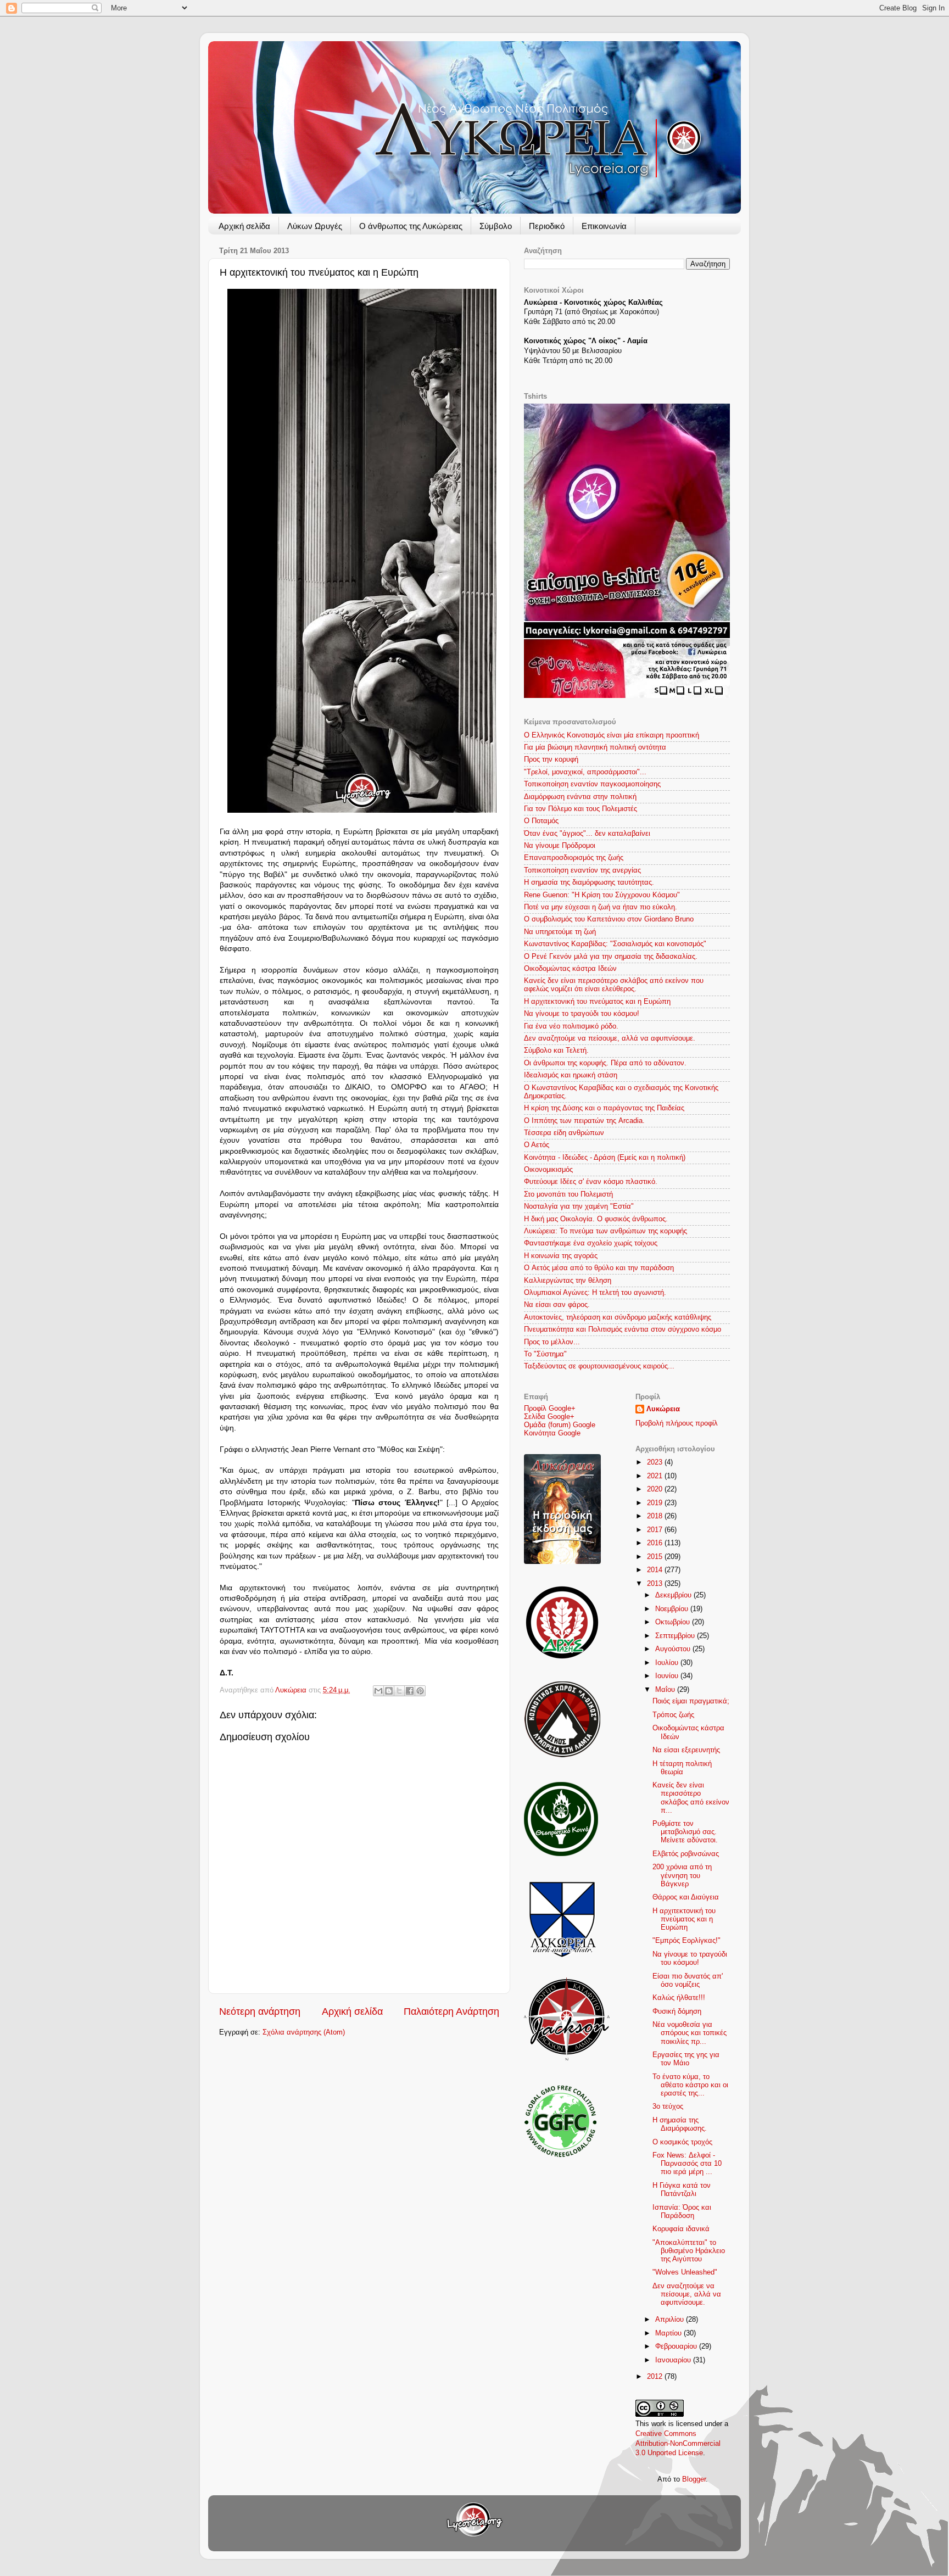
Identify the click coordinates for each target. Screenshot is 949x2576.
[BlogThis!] (389, 1691)
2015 (656, 1557)
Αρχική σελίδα (244, 226)
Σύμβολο (496, 226)
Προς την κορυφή (551, 759)
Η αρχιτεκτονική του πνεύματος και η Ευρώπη (597, 1002)
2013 (656, 1584)
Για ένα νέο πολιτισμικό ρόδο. (571, 1026)
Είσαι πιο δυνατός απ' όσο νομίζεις (688, 1980)
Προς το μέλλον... (552, 1342)
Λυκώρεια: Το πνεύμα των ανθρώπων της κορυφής (605, 1231)
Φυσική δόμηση (677, 2011)
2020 (656, 1489)
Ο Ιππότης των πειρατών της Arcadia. (584, 1121)
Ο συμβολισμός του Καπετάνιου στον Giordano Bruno (609, 919)
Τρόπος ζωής (673, 1715)
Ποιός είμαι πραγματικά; (691, 1701)
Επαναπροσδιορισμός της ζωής (574, 858)
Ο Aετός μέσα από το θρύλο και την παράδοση (599, 1268)
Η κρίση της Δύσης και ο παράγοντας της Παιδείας (604, 1108)
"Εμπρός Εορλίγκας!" (686, 1941)
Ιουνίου (668, 1676)
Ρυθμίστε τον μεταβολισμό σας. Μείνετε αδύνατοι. (685, 1832)
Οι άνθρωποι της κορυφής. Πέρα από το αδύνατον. (605, 1063)
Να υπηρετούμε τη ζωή (560, 932)
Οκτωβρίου (674, 1622)
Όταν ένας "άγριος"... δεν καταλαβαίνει (587, 834)
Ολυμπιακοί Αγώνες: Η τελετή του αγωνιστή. (595, 1293)
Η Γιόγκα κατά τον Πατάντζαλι (682, 2190)
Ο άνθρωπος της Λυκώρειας (411, 226)
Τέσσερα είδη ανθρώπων (564, 1133)
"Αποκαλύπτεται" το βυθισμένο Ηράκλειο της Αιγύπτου (689, 2251)
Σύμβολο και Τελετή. (556, 1050)
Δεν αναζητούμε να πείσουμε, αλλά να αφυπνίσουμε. (610, 1038)
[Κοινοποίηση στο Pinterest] (420, 1691)
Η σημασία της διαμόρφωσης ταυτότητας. (589, 882)
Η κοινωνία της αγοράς (561, 1256)
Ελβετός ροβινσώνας (686, 1854)
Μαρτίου (669, 2333)
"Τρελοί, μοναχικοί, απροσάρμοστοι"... (585, 772)
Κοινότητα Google (552, 1433)
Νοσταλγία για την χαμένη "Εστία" (579, 1206)
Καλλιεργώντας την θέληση (568, 1281)
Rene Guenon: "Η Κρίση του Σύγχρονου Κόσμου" (602, 895)
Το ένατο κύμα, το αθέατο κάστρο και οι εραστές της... (690, 2085)
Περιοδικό (547, 226)
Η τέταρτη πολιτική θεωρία (682, 1768)
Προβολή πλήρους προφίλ (677, 1423)
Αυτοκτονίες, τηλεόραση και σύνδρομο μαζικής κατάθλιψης (618, 1317)
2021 (656, 1476)
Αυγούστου (674, 1649)
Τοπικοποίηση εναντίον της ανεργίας (582, 870)
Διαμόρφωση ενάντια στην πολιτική (580, 797)
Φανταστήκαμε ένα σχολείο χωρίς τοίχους (591, 1243)
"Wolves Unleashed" (685, 2272)
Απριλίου (671, 2320)
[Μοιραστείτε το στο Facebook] (410, 1691)
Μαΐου (666, 1690)
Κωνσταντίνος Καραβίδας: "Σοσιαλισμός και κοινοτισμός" (615, 944)
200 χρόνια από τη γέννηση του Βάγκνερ (682, 1875)
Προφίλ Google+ (550, 1409)
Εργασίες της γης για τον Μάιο (686, 2059)
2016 (656, 1543)
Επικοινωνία (604, 226)
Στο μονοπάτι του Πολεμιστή (568, 1194)
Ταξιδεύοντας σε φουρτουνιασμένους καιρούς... (599, 1366)
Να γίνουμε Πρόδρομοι (560, 846)
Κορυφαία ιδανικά (681, 2229)
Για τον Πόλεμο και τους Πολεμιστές (580, 809)
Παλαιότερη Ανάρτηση (451, 2011)
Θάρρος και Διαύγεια (686, 1897)
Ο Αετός (537, 1145)
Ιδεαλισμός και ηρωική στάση (571, 1075)
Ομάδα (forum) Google (560, 1425)
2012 (656, 2377)
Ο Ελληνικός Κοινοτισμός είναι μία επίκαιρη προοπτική (612, 735)
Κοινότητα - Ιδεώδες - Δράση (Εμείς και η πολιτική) (605, 1158)
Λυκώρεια (292, 1690)
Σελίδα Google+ (549, 1417)
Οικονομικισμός (548, 1170)
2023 (656, 1462)
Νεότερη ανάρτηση (260, 2011)
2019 (656, 1503)
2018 (656, 1516)
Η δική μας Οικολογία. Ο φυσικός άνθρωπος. (596, 1219)
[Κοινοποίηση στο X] (399, 1691)
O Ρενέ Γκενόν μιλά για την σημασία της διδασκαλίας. (611, 957)
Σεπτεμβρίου (676, 1636)
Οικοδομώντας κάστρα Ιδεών (570, 969)
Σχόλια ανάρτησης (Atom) (304, 2032)
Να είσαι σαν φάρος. (557, 1305)
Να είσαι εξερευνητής (686, 1750)
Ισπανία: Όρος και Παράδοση (682, 2212)
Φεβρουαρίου (677, 2346)
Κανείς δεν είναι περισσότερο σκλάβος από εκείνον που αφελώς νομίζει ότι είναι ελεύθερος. (614, 985)
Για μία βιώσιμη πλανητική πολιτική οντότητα (595, 747)
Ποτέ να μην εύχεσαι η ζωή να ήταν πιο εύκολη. (601, 907)
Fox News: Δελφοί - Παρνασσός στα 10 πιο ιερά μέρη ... (687, 2164)
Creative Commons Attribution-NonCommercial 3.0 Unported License (678, 2443)
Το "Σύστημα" (545, 1354)
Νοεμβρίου (673, 1609)
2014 (656, 1570)
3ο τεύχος (668, 2106)
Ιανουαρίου (674, 2360)
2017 (656, 1530)
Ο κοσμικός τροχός (682, 2142)
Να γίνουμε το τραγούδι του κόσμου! (582, 1014)
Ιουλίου (668, 1663)
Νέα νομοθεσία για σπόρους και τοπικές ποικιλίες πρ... (690, 2033)
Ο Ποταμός (541, 821)
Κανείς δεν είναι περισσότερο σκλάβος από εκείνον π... (691, 1798)
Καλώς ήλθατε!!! (679, 1998)
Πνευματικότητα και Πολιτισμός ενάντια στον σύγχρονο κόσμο (623, 1329)
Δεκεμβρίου (674, 1595)
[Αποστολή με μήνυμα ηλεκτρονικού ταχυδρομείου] (378, 1691)
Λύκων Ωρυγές (315, 226)
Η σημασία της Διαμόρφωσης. (680, 2124)
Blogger (694, 2479)
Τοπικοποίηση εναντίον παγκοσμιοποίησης (592, 784)
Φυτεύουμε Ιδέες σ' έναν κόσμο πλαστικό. (591, 1182)
